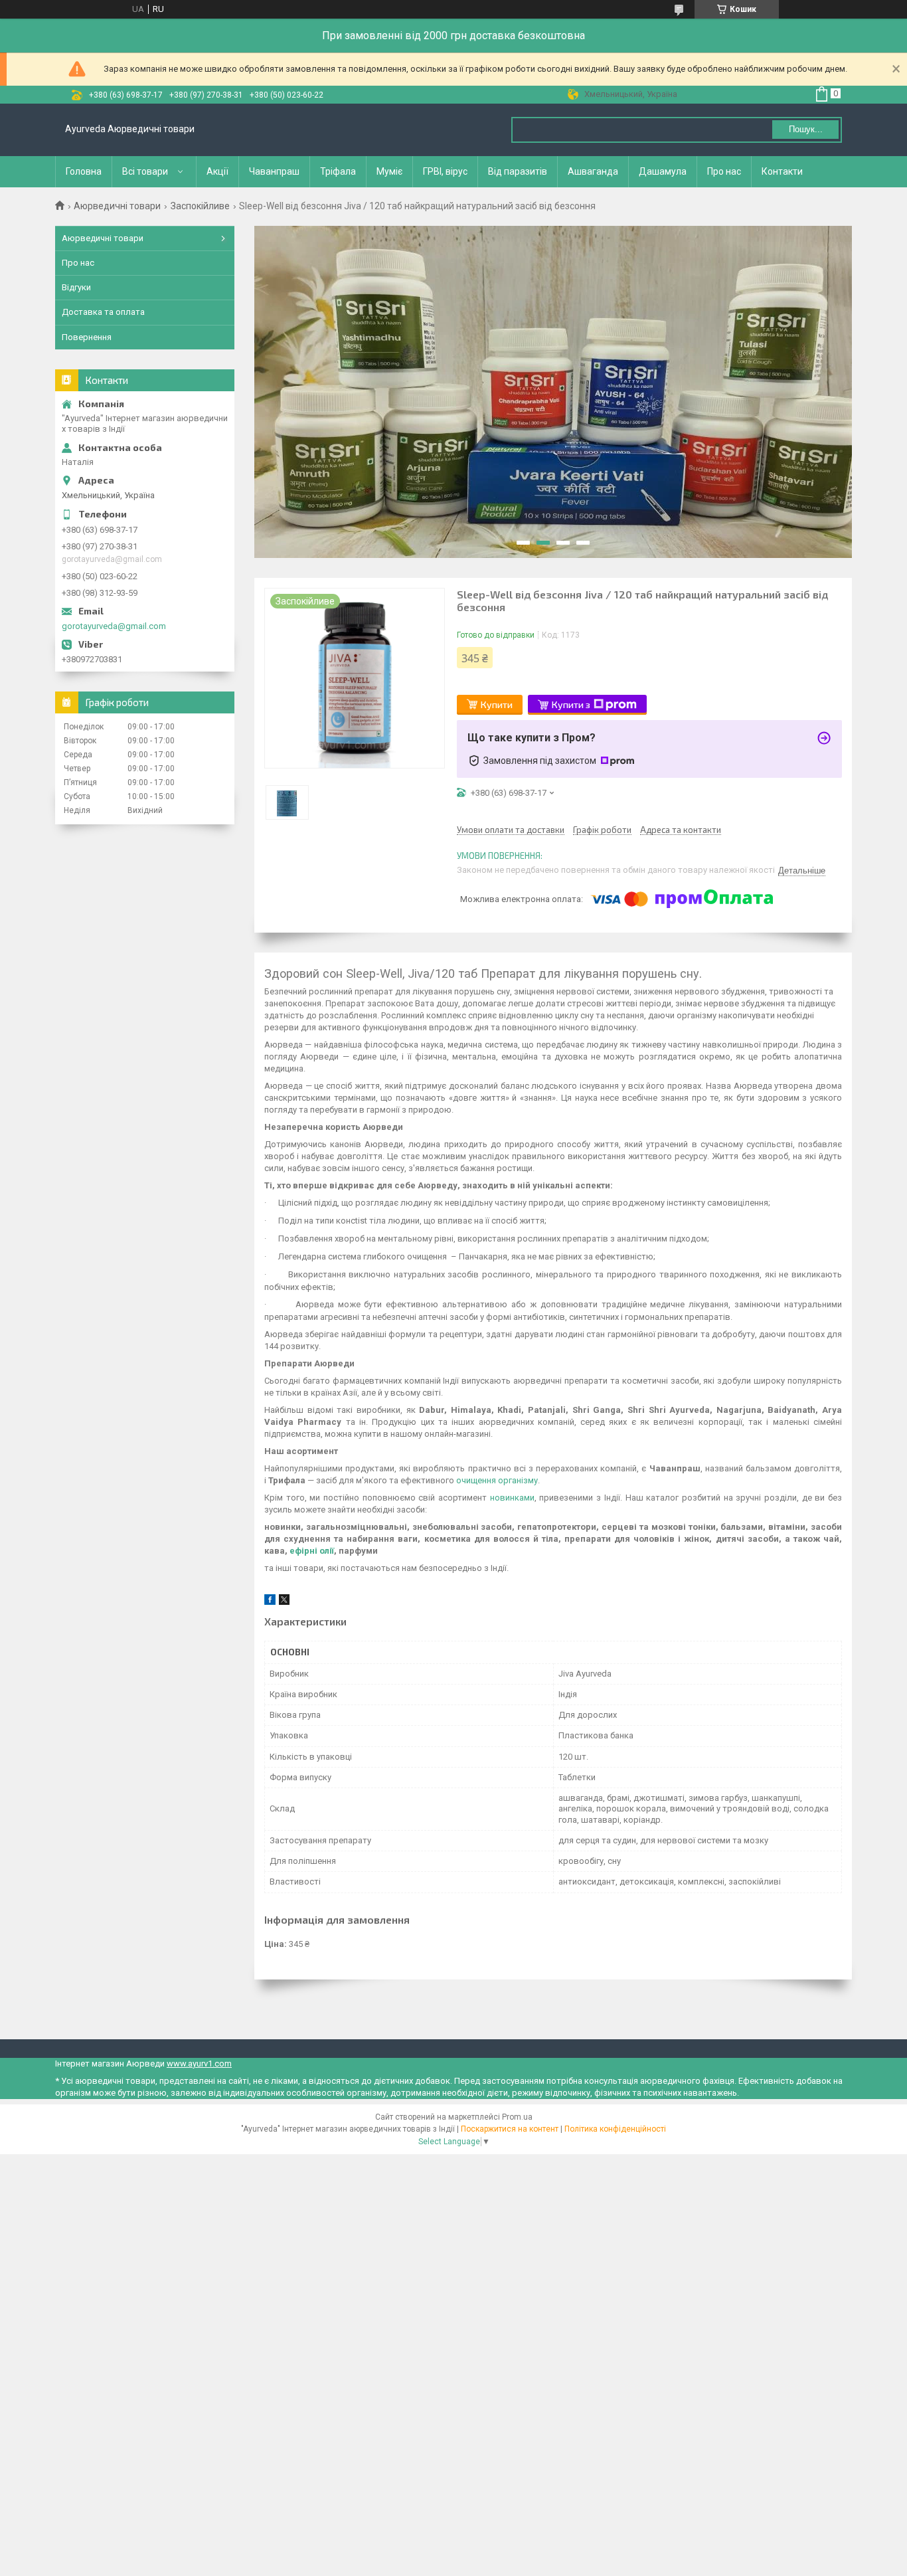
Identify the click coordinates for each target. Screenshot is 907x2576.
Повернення (87, 337)
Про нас (724, 171)
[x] (284, 1602)
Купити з (571, 704)
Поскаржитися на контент (510, 2129)
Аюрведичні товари (117, 206)
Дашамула (663, 171)
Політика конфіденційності (615, 2129)
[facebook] (270, 1602)
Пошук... (806, 129)
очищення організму (497, 1480)
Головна (84, 171)
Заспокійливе (200, 206)
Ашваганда (593, 171)
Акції (217, 171)
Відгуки (76, 287)
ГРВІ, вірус (445, 171)
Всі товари (145, 171)
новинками (512, 1498)
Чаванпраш (274, 171)
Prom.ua (517, 2117)
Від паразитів (518, 171)
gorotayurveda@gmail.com (114, 626)
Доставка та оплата (103, 312)
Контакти (782, 171)
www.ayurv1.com (199, 2064)
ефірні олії (312, 1551)
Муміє (389, 171)
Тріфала (338, 171)
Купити (497, 704)
